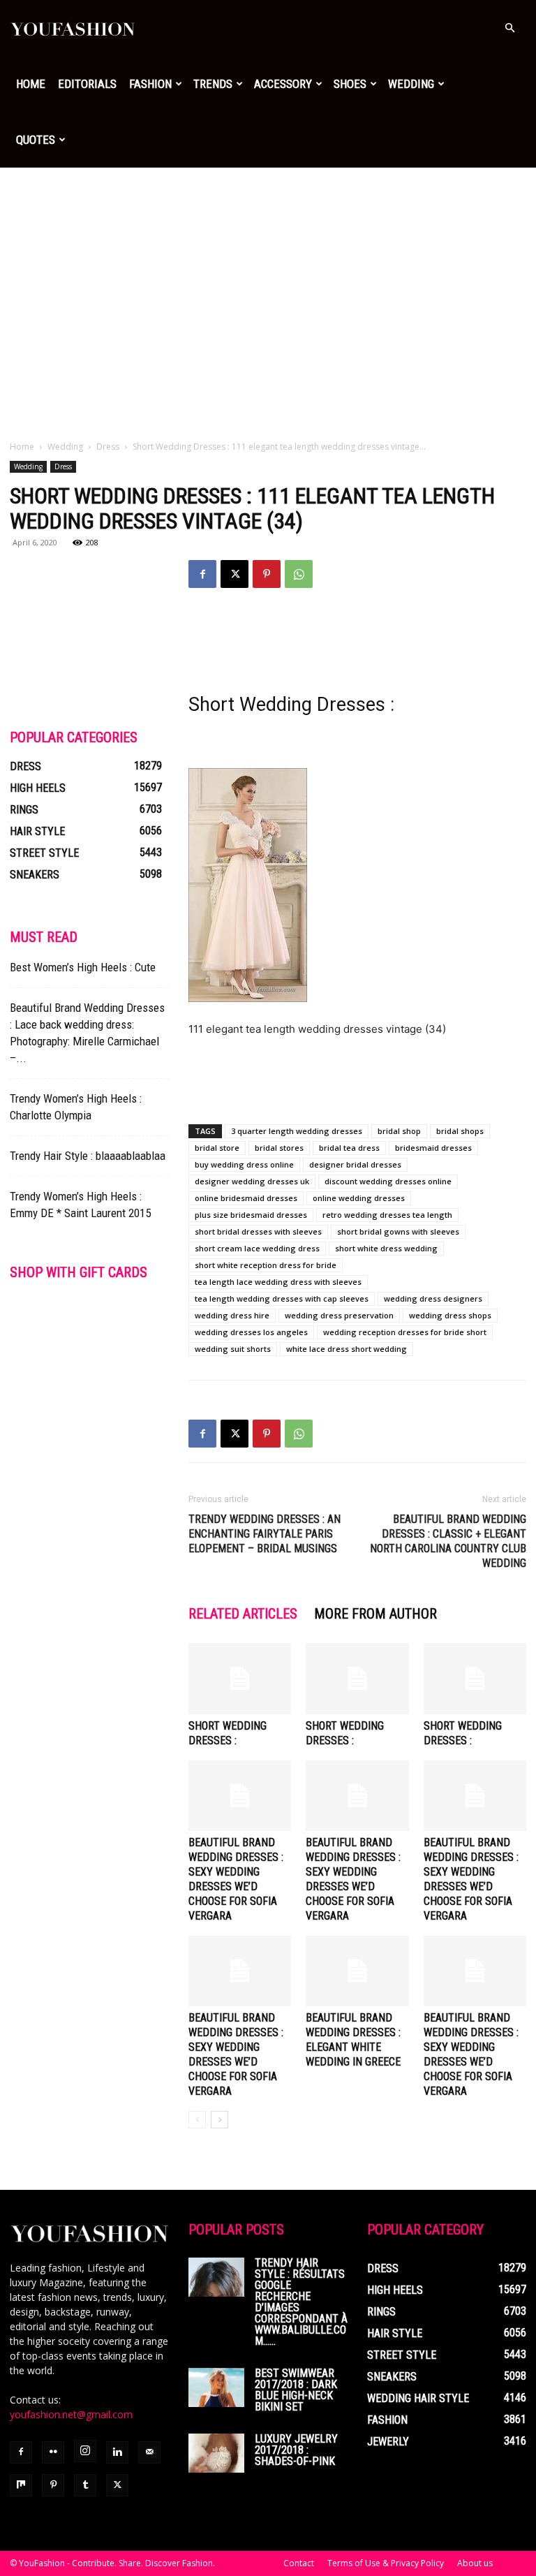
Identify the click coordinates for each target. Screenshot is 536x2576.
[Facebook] (202, 574)
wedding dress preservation (339, 1315)
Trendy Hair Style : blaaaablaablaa (88, 1156)
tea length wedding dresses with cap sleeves (282, 1298)
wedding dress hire (232, 1315)
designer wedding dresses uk (252, 1181)
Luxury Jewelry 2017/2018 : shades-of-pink (296, 2450)
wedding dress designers (433, 1298)
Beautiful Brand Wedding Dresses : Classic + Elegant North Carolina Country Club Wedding (448, 1541)
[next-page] (219, 2120)
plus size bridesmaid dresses (251, 1215)
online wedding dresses (359, 1198)
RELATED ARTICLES (243, 1614)
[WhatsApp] (299, 574)
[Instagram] (85, 2451)
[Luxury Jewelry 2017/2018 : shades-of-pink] (216, 2453)
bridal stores (279, 1148)
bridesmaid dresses (433, 1148)
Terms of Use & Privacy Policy (386, 2563)
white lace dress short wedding (347, 1349)
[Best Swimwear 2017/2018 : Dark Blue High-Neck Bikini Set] (216, 2387)
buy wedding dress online (244, 1164)
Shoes (350, 84)
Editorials (87, 84)
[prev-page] (197, 2120)
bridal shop (399, 1131)
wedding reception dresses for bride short (405, 1332)
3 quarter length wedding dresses (297, 1131)
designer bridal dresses (355, 1164)
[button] (509, 28)
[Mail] (149, 2452)
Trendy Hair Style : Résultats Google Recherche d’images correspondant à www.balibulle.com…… (301, 2302)
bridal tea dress (349, 1148)
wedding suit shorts (233, 1349)
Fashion (150, 84)
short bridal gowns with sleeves (398, 1231)
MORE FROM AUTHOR (375, 1614)
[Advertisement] (268, 272)
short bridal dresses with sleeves (258, 1231)
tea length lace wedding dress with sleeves (278, 1282)
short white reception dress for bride (266, 1265)
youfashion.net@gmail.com (71, 2414)
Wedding (411, 84)
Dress (108, 447)
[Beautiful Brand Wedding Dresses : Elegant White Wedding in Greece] (357, 1971)
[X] (234, 574)
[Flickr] (53, 2452)
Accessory (283, 84)
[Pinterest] (267, 574)
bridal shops (460, 1131)
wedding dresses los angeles (251, 1332)
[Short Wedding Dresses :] (240, 1678)
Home (31, 84)
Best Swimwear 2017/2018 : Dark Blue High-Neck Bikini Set (296, 2390)
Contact (299, 2563)
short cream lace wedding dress (257, 1248)
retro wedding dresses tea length (387, 1215)
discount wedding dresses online (388, 1181)
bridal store (217, 1148)
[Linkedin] (117, 2452)
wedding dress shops (450, 1315)
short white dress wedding (386, 1248)
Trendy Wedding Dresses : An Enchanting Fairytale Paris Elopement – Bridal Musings (265, 1534)
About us (475, 2563)
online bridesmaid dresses (246, 1198)
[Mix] (21, 2485)
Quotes (36, 140)
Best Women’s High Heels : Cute (83, 967)
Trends (213, 84)
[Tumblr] (85, 2485)
